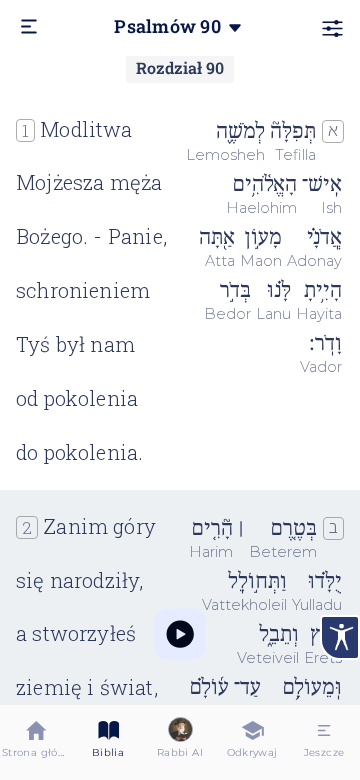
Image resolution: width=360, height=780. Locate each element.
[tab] (36, 742)
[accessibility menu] (340, 637)
